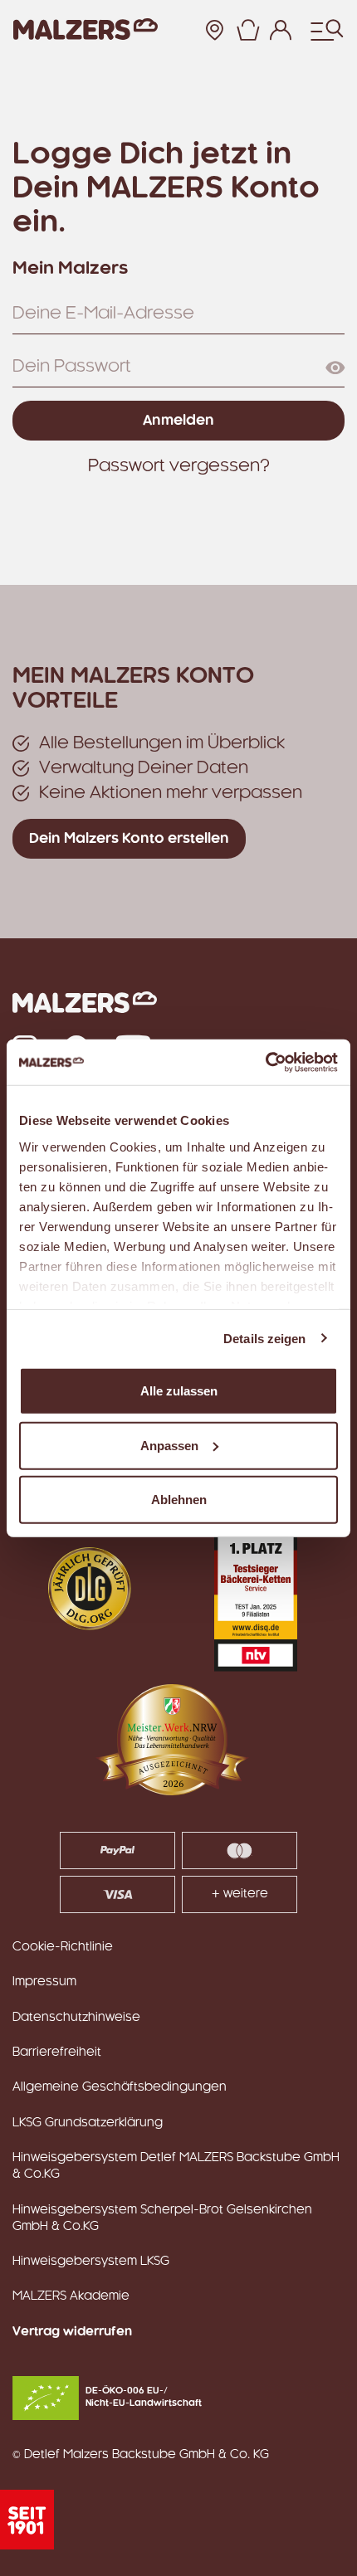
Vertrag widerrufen (72, 2332)
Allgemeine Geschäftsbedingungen (120, 2087)
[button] (247, 30)
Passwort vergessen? (179, 466)
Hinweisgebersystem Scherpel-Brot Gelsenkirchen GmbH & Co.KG (162, 2218)
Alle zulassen (179, 1391)
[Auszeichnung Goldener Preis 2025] (90, 1589)
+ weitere (240, 1894)
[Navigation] (327, 30)
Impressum (44, 1982)
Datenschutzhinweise (76, 2018)
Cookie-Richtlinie (63, 1947)
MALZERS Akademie (71, 2296)
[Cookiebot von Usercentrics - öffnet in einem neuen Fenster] (265, 1062)
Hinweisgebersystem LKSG (91, 2262)
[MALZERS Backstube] (86, 29)
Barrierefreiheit (57, 2053)
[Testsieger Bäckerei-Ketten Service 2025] (256, 1589)
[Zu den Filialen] (214, 30)
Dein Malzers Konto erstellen (129, 839)
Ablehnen (179, 1500)
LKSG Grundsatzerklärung (88, 2123)
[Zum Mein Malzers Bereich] (281, 30)
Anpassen (169, 1445)
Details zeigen (264, 1338)
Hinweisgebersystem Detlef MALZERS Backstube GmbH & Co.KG (176, 2166)
